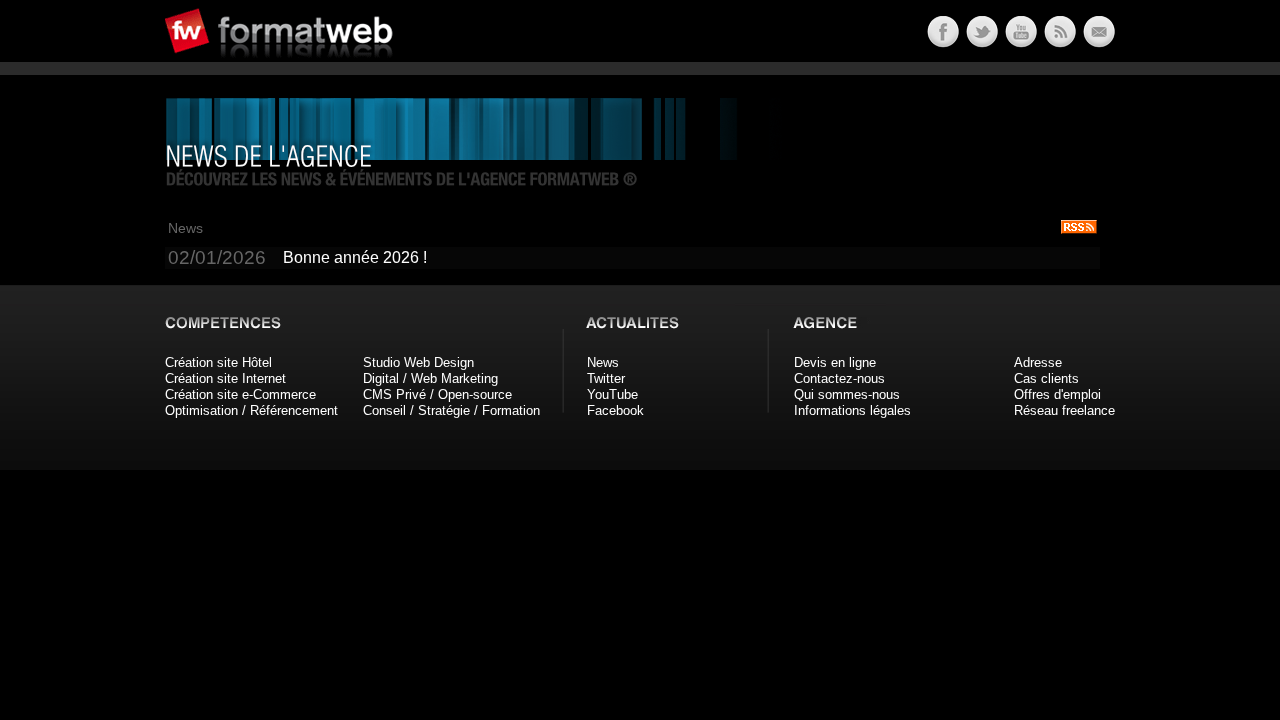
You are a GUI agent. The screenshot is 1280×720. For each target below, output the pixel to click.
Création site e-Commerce (240, 394)
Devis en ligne (835, 362)
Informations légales (852, 410)
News (603, 362)
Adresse (1038, 362)
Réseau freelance (1064, 410)
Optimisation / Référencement (251, 410)
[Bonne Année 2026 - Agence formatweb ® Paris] (1058, 42)
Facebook (615, 410)
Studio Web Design (418, 362)
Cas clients (1046, 378)
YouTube (612, 394)
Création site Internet (225, 378)
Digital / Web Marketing (430, 378)
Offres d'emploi (1057, 394)
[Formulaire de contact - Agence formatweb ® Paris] (1097, 42)
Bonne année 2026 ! (355, 257)
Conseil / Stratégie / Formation (451, 410)
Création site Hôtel (218, 362)
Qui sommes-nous (847, 394)
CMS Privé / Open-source (437, 394)
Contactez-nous (839, 378)
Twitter (606, 378)
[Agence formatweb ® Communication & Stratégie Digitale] (355, 69)
